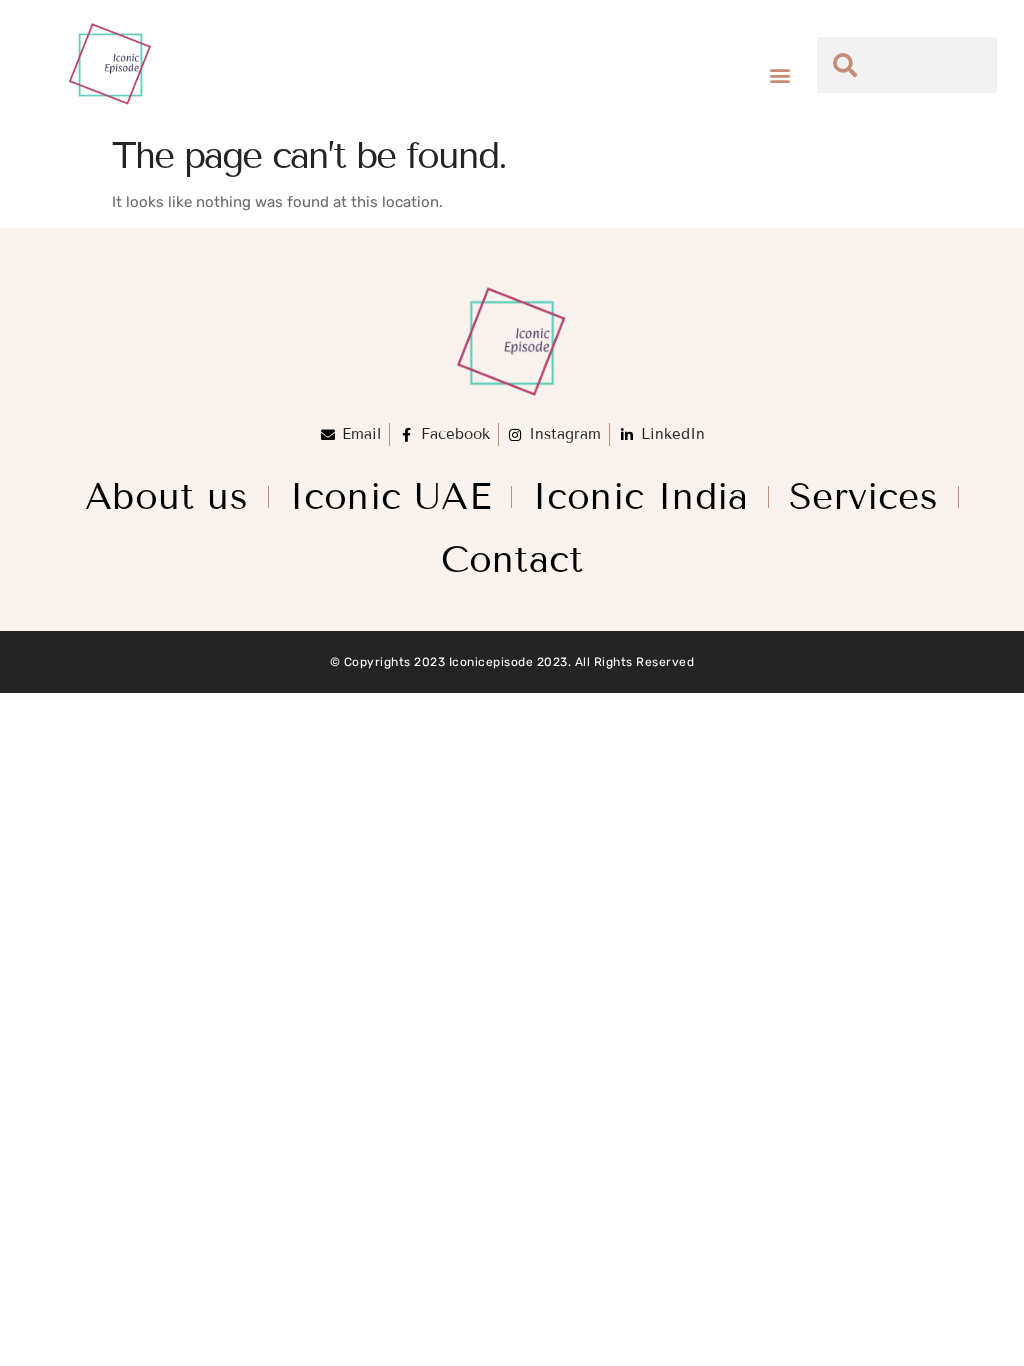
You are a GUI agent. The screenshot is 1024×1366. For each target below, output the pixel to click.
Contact (512, 559)
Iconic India (640, 496)
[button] (780, 75)
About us (166, 496)
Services (863, 496)
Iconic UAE (390, 496)
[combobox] (907, 65)
